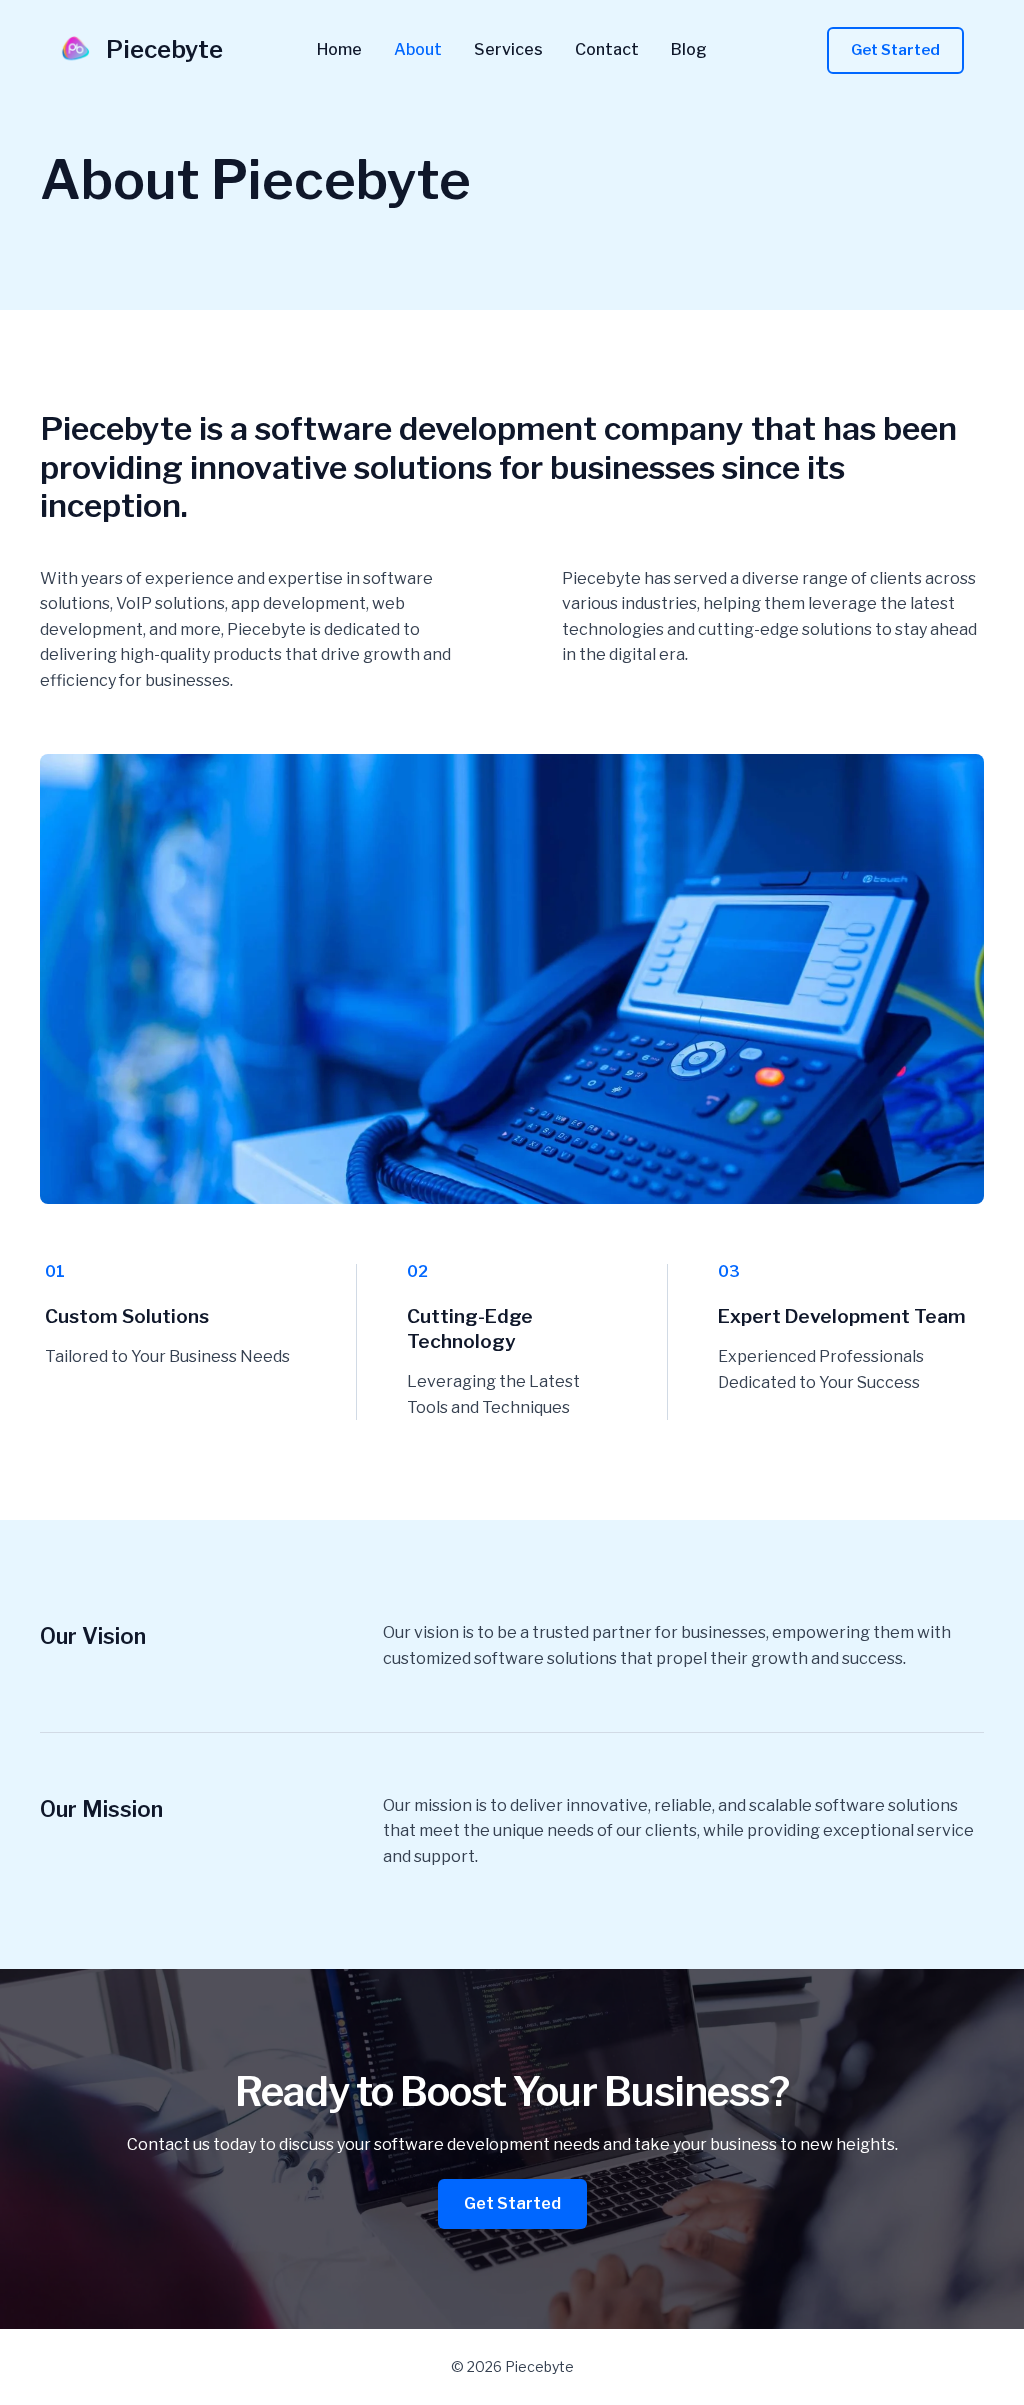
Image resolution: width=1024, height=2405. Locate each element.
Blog (689, 50)
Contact (607, 50)
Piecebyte (164, 49)
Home (339, 50)
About (418, 50)
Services (508, 50)
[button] (895, 50)
